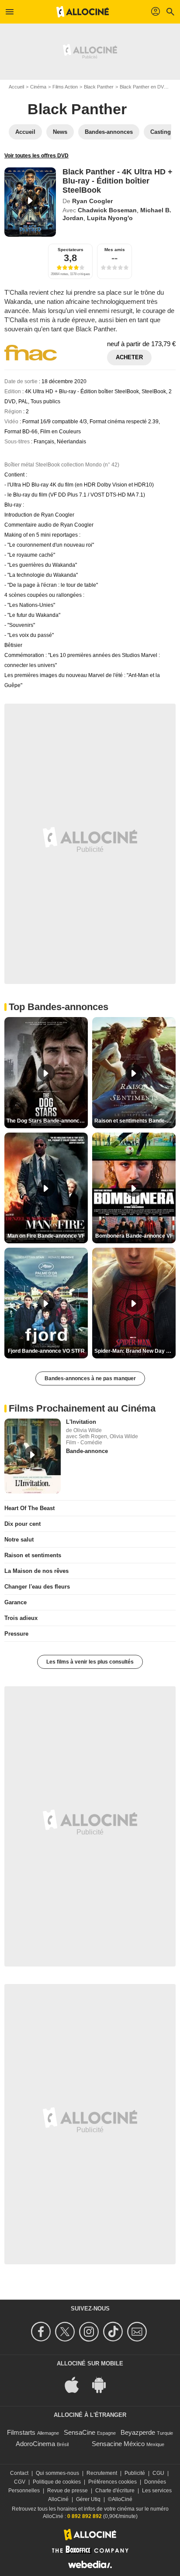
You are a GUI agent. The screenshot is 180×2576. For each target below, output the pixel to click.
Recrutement (102, 2473)
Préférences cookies (112, 2482)
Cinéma (38, 87)
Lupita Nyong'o (110, 218)
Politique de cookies (57, 2482)
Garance (16, 1602)
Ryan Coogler (92, 201)
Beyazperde (138, 2432)
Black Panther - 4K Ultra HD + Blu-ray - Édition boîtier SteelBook (118, 181)
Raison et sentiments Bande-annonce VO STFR (135, 1121)
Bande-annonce (87, 1451)
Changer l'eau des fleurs (37, 1587)
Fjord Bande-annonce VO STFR (46, 1351)
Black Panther (99, 87)
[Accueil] (83, 12)
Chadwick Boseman (107, 210)
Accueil (16, 87)
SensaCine (80, 2432)
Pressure (16, 1634)
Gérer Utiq (88, 2499)
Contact (19, 2473)
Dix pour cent (22, 1524)
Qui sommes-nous (57, 2473)
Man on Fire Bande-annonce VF (46, 1236)
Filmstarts (21, 2432)
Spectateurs (71, 250)
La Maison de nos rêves (36, 1571)
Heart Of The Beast (29, 1508)
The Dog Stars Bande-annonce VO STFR (47, 1121)
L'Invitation (81, 1422)
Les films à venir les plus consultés (90, 1662)
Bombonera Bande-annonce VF (134, 1236)
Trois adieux (21, 1618)
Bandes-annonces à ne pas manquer (90, 1378)
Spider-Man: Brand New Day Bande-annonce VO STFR (135, 1351)
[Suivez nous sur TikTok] (114, 2332)
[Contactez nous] (138, 2332)
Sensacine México (118, 2444)
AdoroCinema (35, 2444)
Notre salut (19, 1540)
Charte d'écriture (115, 2491)
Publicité (135, 2473)
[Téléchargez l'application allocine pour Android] (104, 2384)
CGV (20, 2482)
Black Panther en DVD (144, 87)
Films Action (65, 87)
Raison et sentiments (33, 1555)
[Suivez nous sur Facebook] (42, 2332)
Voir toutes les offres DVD (36, 156)
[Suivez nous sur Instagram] (90, 2332)
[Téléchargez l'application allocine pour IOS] (76, 2384)
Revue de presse (67, 2491)
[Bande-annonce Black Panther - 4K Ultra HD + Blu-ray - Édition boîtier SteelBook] (30, 202)
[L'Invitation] (33, 1456)
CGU (158, 2473)
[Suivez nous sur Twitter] (66, 2332)
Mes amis (115, 250)
